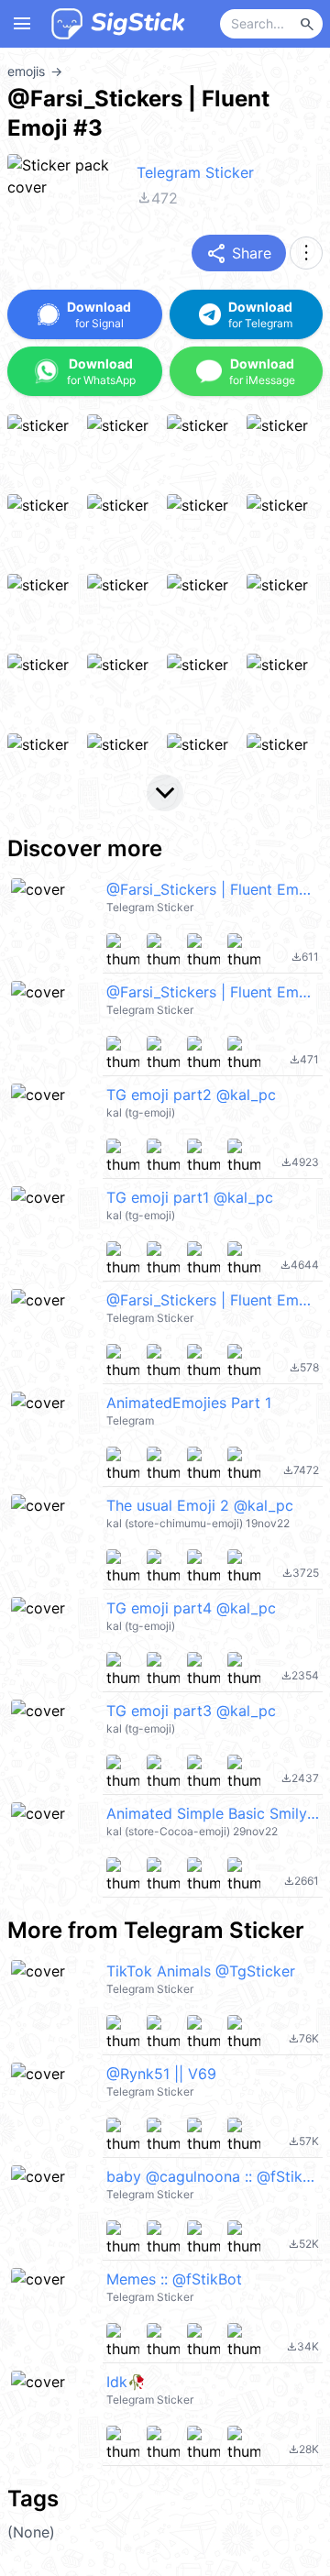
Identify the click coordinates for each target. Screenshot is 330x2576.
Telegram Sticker (195, 172)
